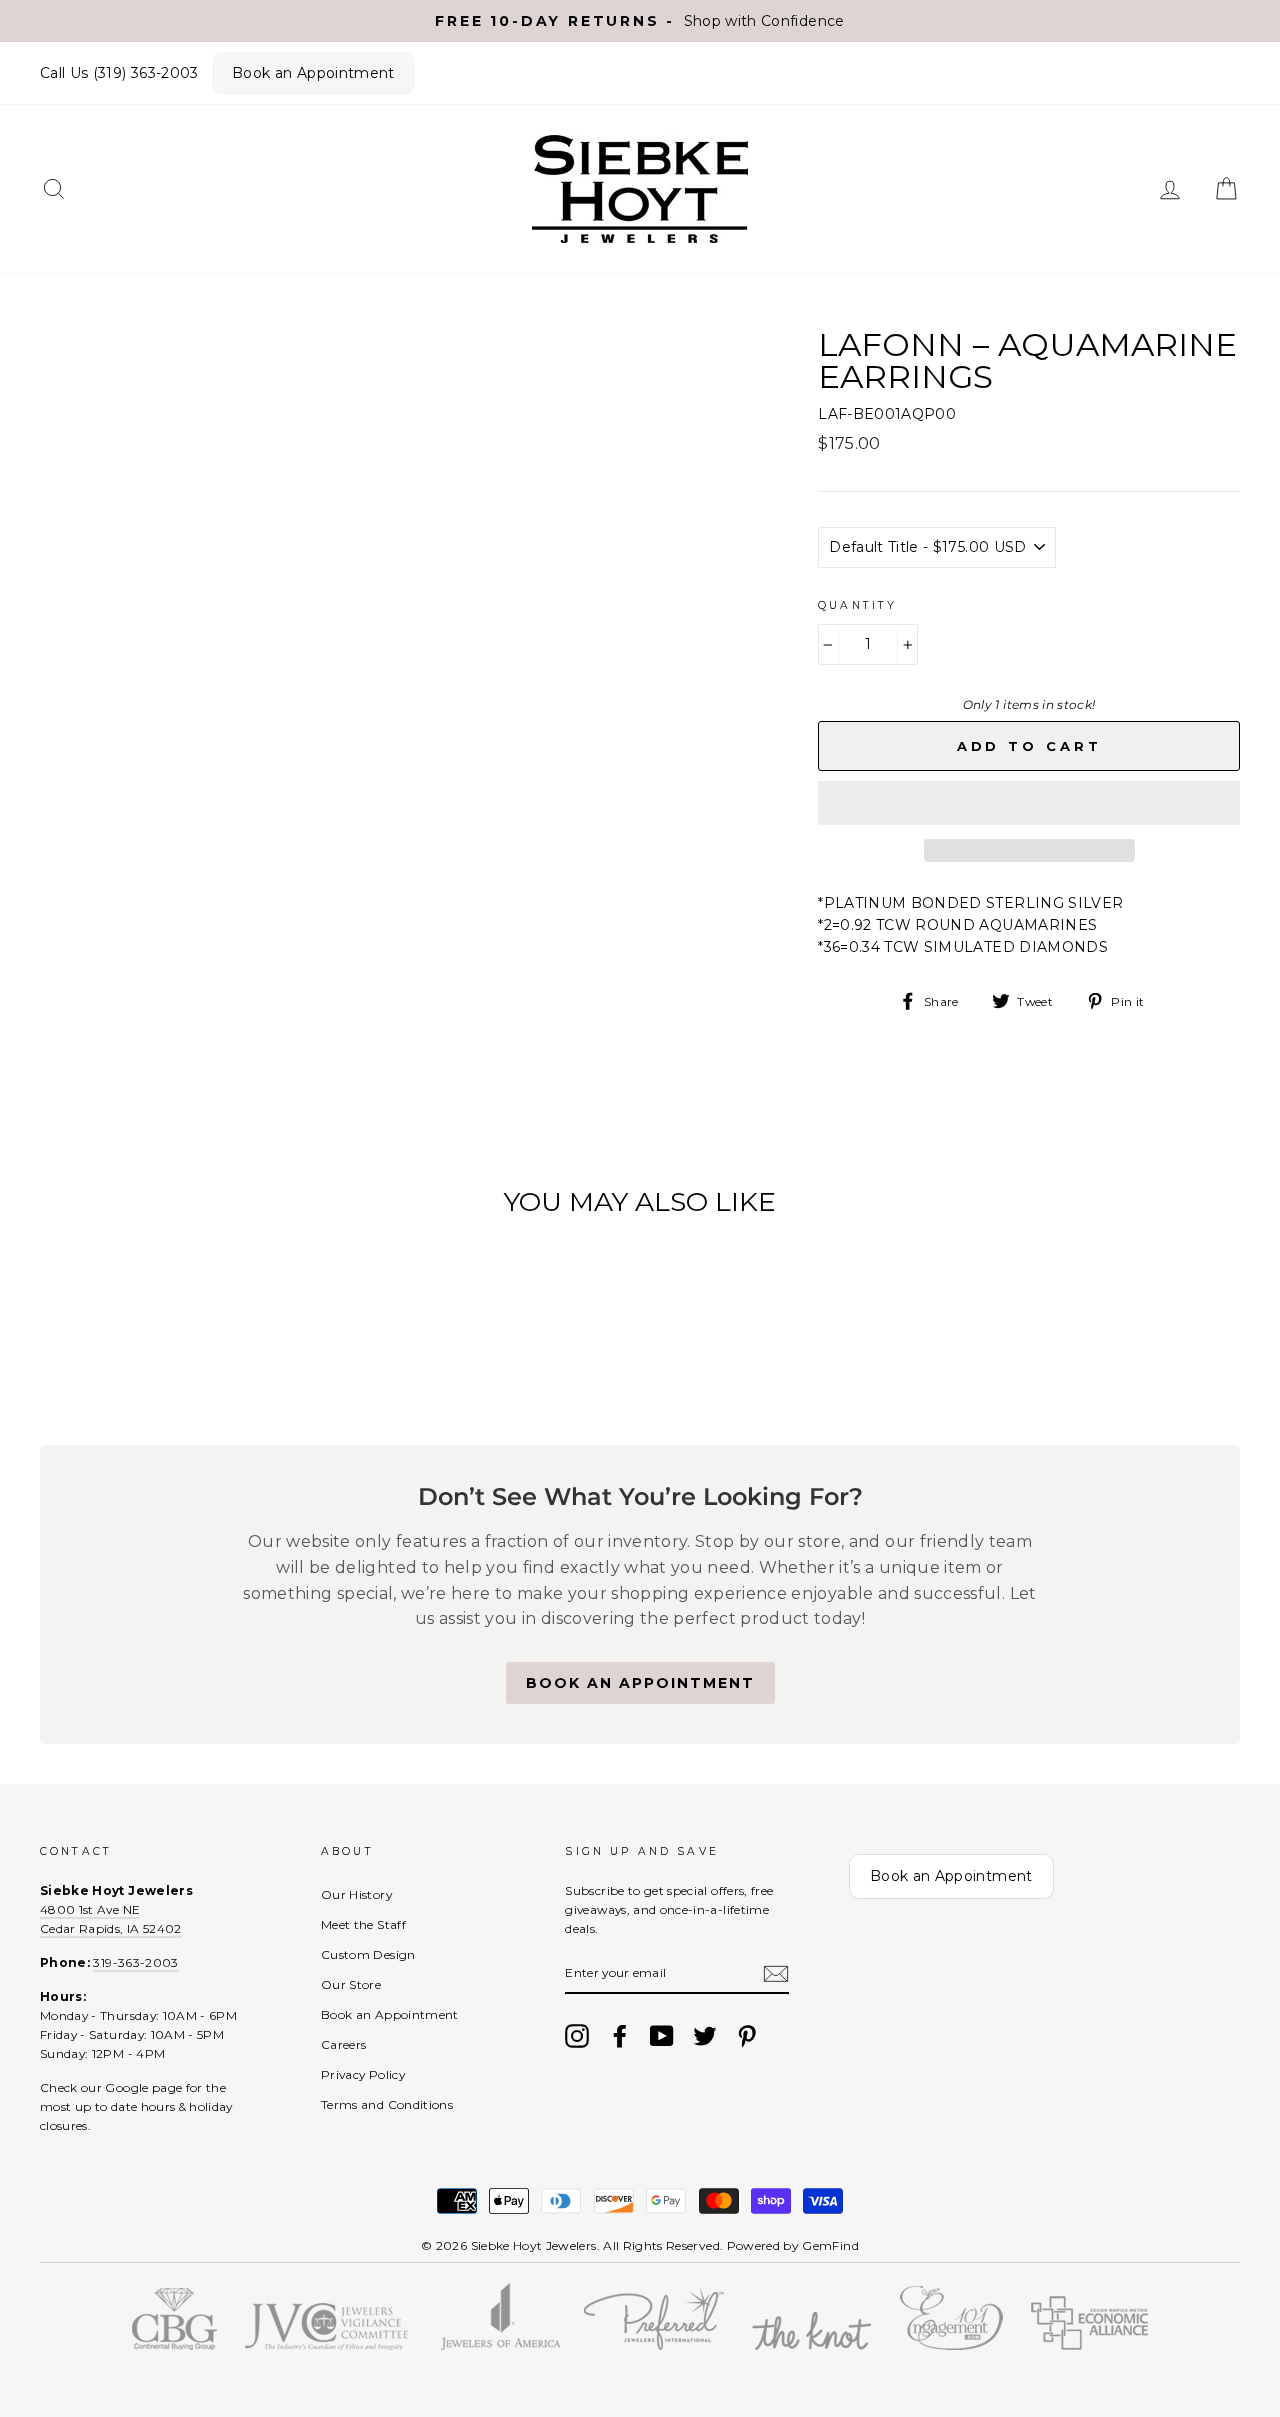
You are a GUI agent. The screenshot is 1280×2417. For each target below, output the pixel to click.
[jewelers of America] (500, 2345)
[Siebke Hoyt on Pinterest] (747, 2036)
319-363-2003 (135, 1962)
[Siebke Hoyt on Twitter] (705, 2036)
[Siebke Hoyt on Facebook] (620, 2036)
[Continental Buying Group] (174, 2345)
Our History (356, 1894)
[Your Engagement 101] (951, 2345)
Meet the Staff (363, 1924)
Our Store (351, 1984)
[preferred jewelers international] (654, 2345)
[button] (1029, 803)
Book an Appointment (313, 73)
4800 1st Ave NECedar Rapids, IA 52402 (111, 1919)
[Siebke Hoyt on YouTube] (662, 2036)
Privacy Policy (363, 2074)
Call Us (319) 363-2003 (119, 73)
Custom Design (368, 1954)
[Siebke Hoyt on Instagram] (577, 2036)
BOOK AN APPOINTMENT (640, 1683)
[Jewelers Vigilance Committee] (326, 2345)
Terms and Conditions (387, 2104)
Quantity (857, 605)
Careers (343, 2044)
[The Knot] (811, 2345)
